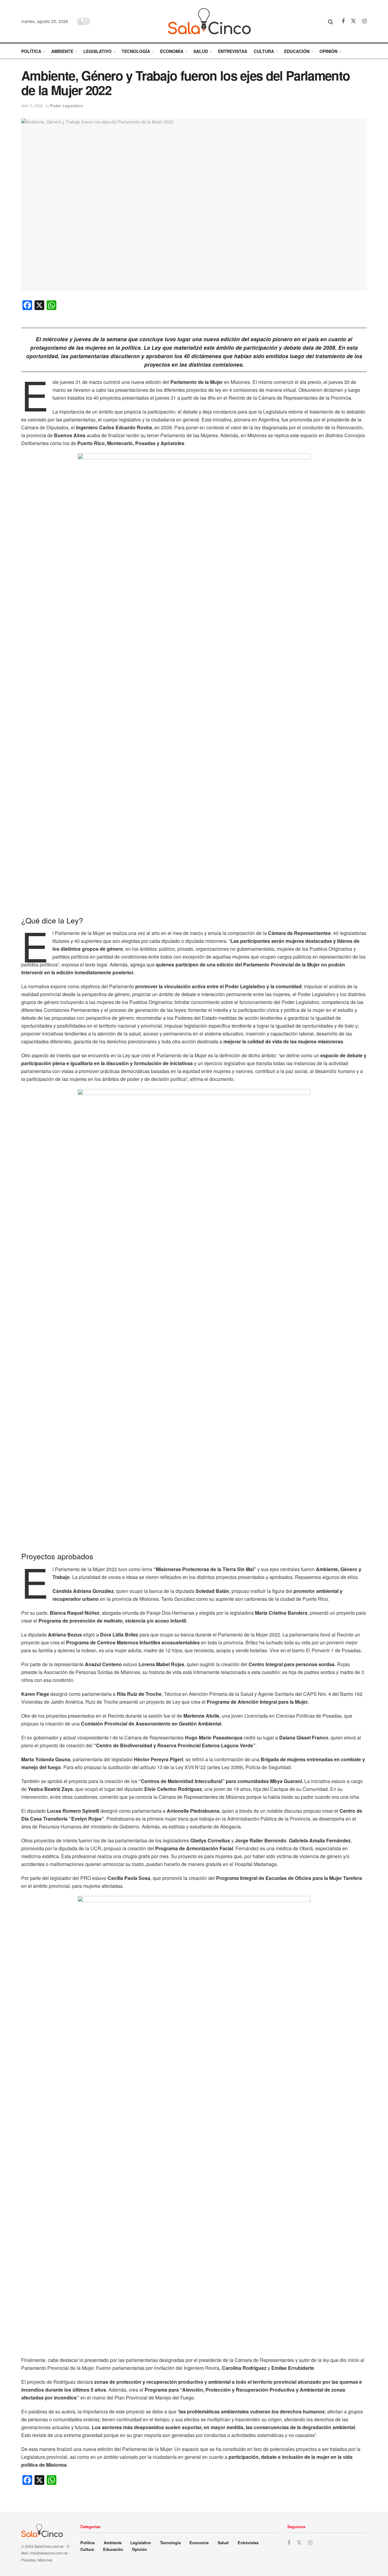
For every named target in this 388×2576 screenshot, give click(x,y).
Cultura (264, 51)
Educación (297, 51)
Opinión (328, 51)
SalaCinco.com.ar (49, 2546)
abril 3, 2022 (32, 106)
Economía (172, 51)
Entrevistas (232, 51)
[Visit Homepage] (209, 21)
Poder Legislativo (67, 106)
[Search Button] (331, 21)
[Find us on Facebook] (343, 21)
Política (31, 51)
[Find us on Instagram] (365, 21)
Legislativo (97, 51)
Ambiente (62, 51)
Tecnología (136, 51)
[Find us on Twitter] (353, 21)
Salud (201, 51)
